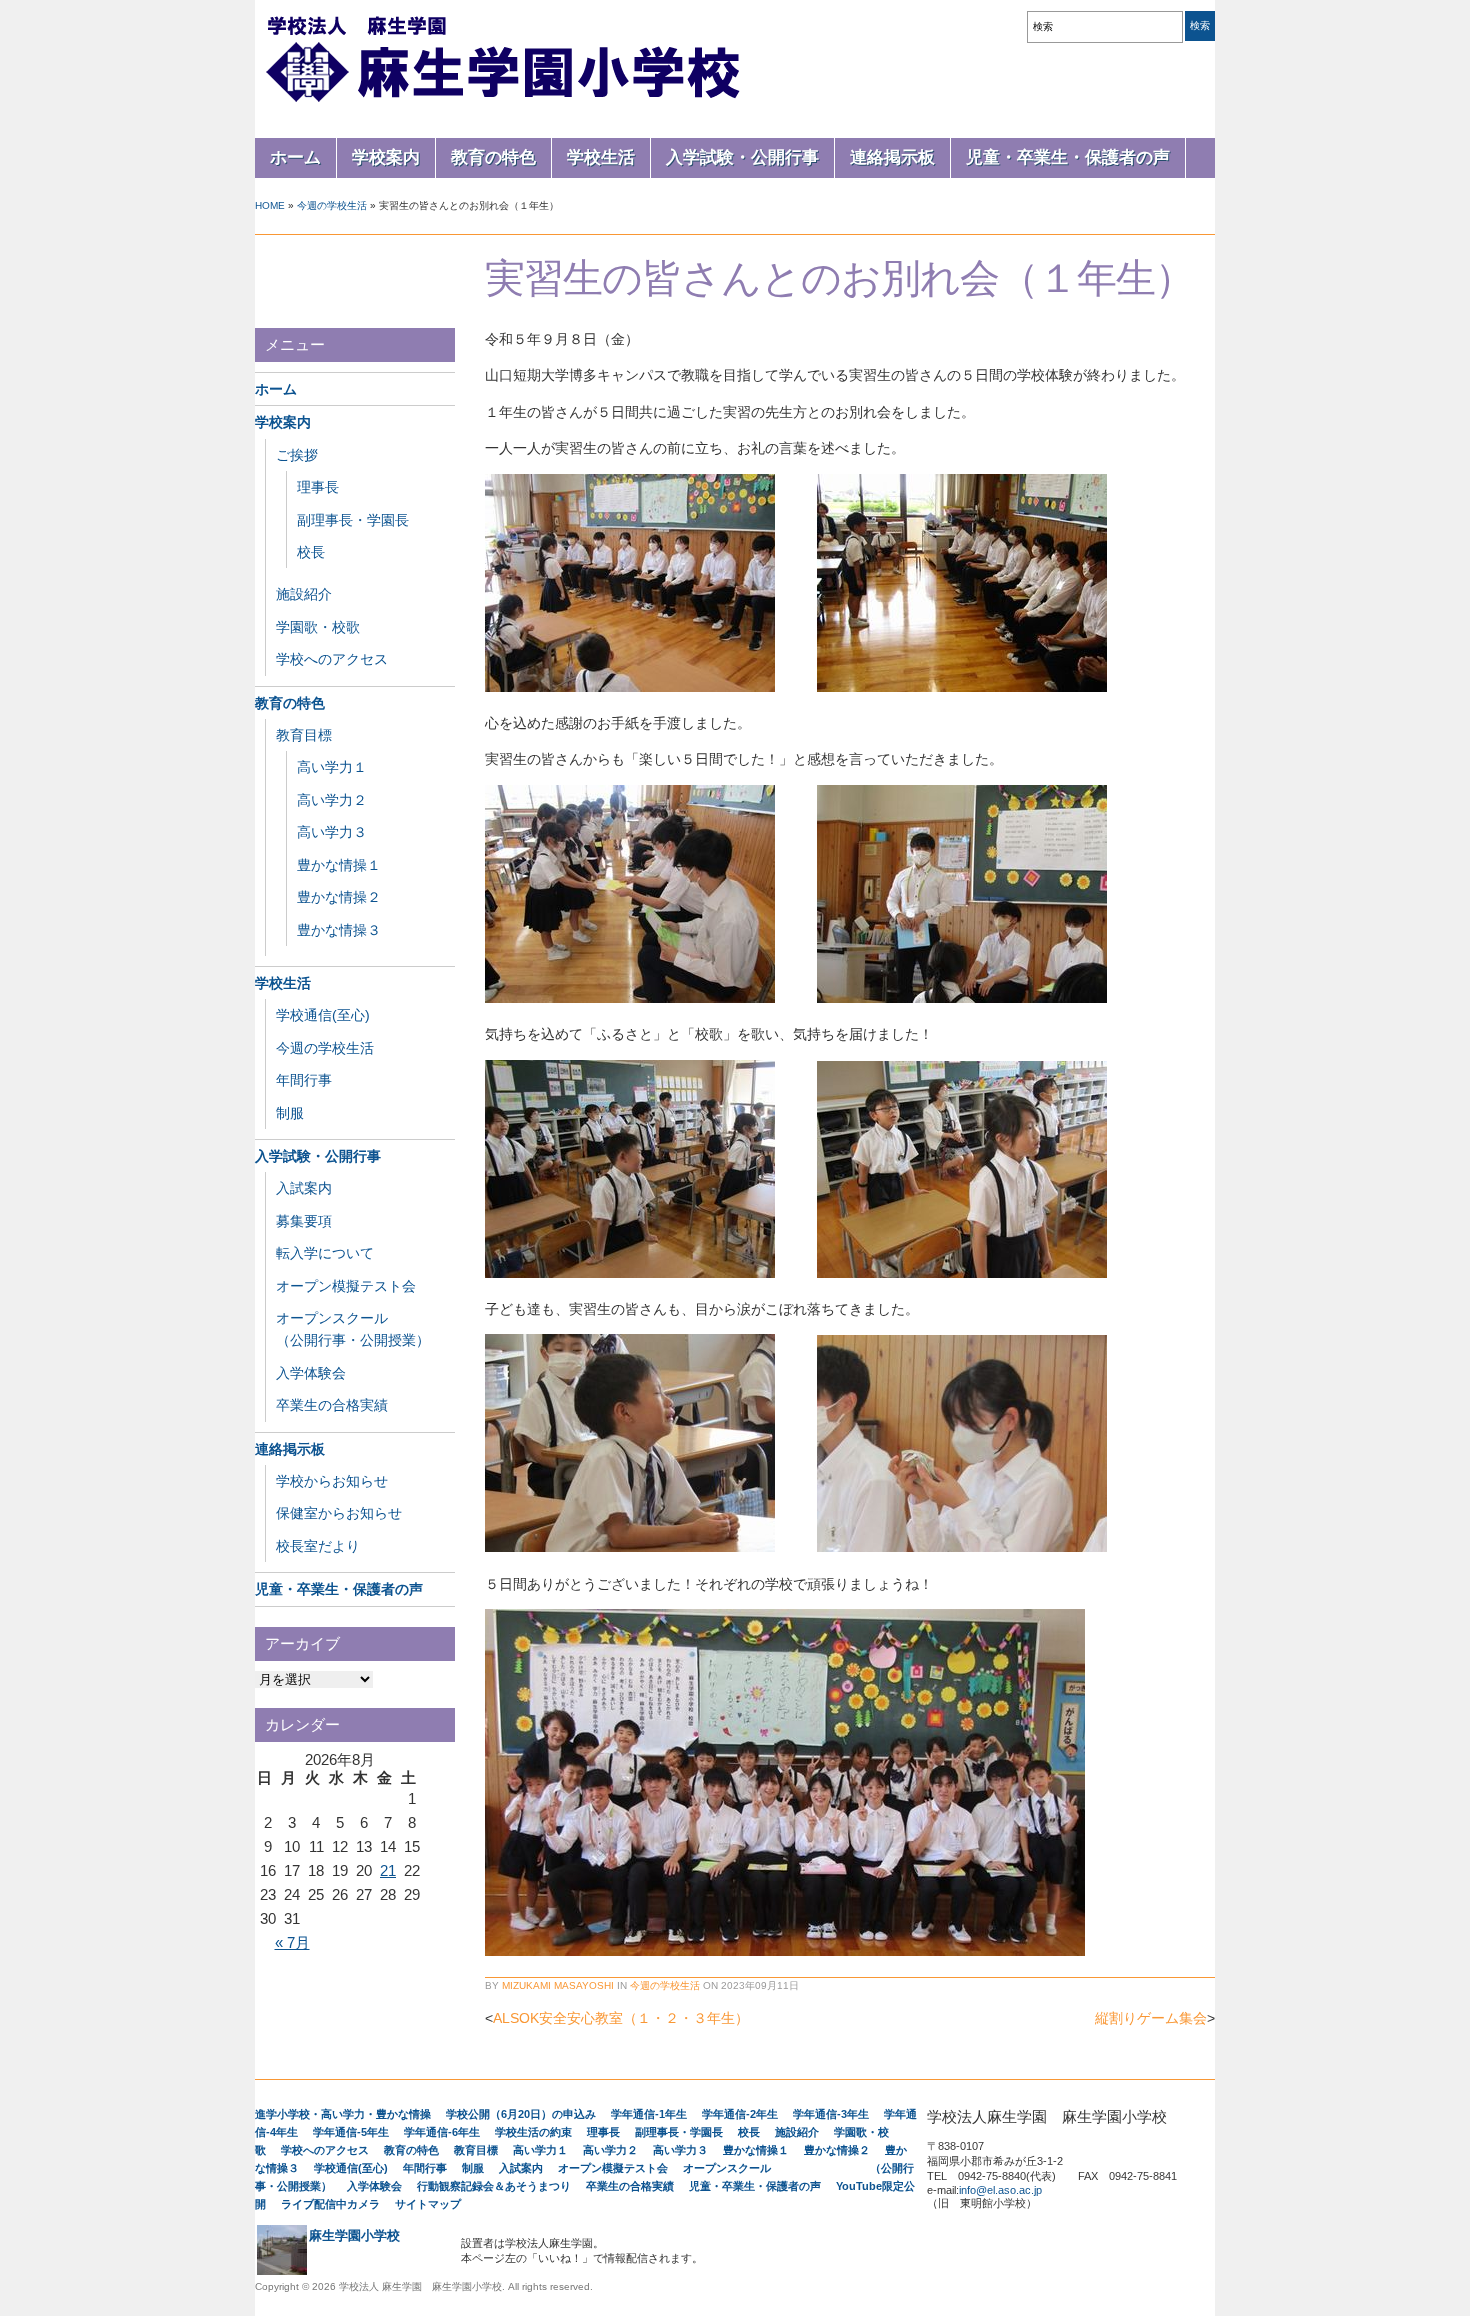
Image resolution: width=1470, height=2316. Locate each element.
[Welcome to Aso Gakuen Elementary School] (505, 101)
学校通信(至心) (323, 1015)
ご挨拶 (297, 455)
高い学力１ (332, 767)
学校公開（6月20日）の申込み (521, 2114)
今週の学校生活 (332, 205)
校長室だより (318, 1546)
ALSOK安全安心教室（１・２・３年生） (621, 2018)
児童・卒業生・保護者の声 (1068, 157)
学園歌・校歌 (318, 627)
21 (388, 1870)
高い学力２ (332, 800)
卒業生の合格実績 (332, 1405)
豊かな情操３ (339, 930)
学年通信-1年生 (649, 2114)
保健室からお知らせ (339, 1513)
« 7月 (292, 1942)
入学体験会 (311, 1373)
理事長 (318, 487)
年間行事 (304, 1080)
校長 (311, 552)
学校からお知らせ (332, 1481)
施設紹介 (304, 594)
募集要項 (304, 1221)
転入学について (325, 1253)
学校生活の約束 (533, 2132)
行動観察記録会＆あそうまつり (494, 2186)
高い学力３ (332, 832)
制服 (290, 1113)
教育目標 (304, 735)
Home (270, 205)
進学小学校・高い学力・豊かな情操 (343, 2114)
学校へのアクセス (332, 659)
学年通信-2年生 (740, 2114)
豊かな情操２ (339, 897)
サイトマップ (428, 2204)
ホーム (295, 157)
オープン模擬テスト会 (346, 1286)
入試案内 (304, 1188)
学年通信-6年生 (442, 2132)
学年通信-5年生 (351, 2132)
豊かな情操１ (339, 865)
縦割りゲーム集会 (1151, 2018)
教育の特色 (493, 157)
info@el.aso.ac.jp (1000, 2190)
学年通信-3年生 (831, 2114)
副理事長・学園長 (353, 520)
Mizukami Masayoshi (558, 1985)
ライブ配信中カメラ (330, 2204)
